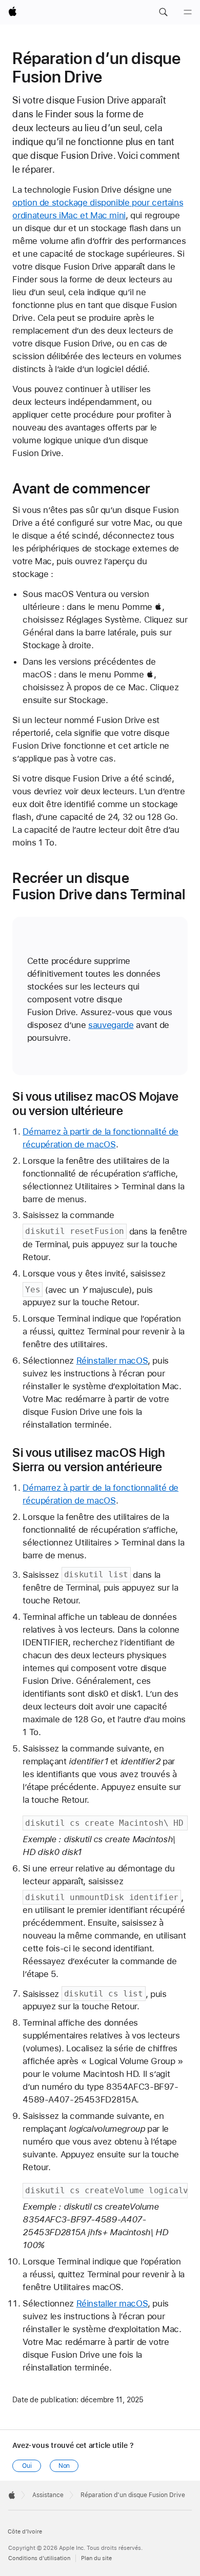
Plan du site (96, 2558)
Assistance (48, 2495)
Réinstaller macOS (112, 1361)
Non (64, 2466)
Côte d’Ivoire (25, 2532)
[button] (163, 12)
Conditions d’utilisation (39, 2558)
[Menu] (188, 12)
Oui (27, 2466)
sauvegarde (111, 1025)
